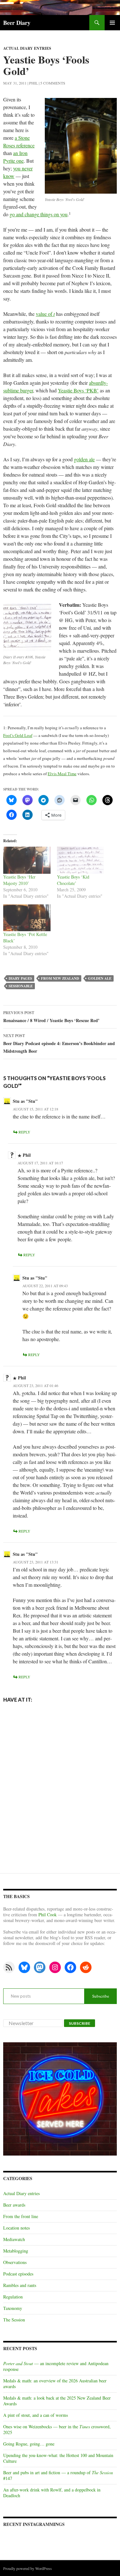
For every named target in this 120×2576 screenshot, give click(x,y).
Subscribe (101, 1996)
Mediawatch (14, 2239)
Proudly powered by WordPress (28, 2568)
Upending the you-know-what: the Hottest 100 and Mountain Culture (58, 2458)
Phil (33, 83)
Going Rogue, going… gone (29, 2444)
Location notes (16, 2228)
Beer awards (14, 2205)
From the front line (21, 2216)
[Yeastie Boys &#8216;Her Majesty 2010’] (27, 860)
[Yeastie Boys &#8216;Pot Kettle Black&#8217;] (27, 918)
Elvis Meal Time (62, 774)
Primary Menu (112, 23)
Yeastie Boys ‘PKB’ (78, 390)
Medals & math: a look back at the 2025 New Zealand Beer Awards (57, 2401)
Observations (15, 2262)
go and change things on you (39, 214)
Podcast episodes (18, 2274)
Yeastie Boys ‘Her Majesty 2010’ (19, 880)
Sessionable (21, 986)
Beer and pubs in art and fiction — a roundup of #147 (58, 2475)
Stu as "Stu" (25, 1101)
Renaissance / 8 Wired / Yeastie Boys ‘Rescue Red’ (51, 1017)
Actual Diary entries (27, 48)
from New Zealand (60, 978)
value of (45, 314)
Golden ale (100, 978)
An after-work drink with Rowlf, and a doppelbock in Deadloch (52, 2493)
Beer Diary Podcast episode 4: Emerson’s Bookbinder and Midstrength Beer (59, 1044)
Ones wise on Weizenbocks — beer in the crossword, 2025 (57, 2429)
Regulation (13, 2297)
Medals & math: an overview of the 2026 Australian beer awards (55, 2383)
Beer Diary (17, 23)
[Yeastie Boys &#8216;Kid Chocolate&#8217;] (81, 860)
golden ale (84, 459)
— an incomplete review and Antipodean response (56, 2366)
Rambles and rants (20, 2285)
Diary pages (20, 978)
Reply (24, 1132)
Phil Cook (48, 1915)
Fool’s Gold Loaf (18, 735)
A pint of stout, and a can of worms (36, 2415)
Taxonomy (13, 2308)
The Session (14, 2320)
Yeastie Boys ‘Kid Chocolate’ (73, 880)
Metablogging (16, 2251)
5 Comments (53, 83)
